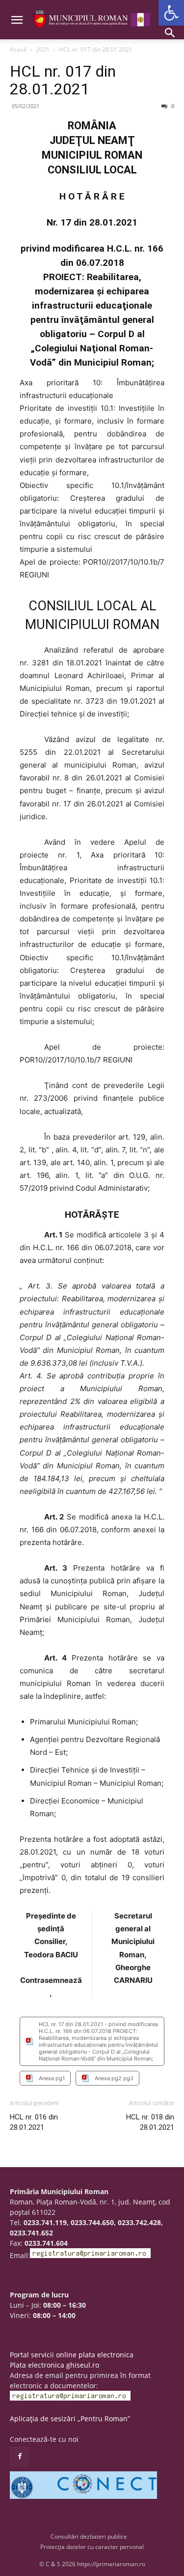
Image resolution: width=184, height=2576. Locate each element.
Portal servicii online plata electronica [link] (72, 2355)
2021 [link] (43, 49)
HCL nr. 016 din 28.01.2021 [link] (34, 2122)
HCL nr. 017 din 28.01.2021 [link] (63, 80)
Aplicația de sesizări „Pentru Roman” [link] (70, 2419)
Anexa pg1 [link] (52, 2078)
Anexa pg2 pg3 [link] (114, 2078)
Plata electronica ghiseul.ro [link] (54, 2365)
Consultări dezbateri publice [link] (89, 2536)
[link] (171, 13)
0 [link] (172, 106)
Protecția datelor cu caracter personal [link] (92, 2547)
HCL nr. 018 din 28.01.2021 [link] (150, 2122)
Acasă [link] (18, 49)
